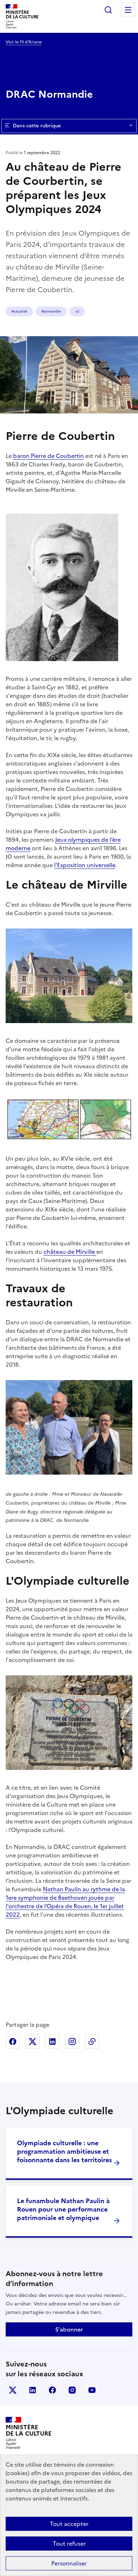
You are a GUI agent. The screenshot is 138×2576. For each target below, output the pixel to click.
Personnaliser (69, 2563)
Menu (128, 10)
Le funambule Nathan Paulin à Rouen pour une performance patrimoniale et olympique (63, 2209)
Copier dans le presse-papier (92, 2042)
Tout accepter (69, 2524)
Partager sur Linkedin (52, 2042)
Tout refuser (69, 2544)
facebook (52, 2390)
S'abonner (69, 2329)
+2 (77, 311)
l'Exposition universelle (85, 865)
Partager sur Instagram (72, 2042)
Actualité (19, 311)
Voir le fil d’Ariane (24, 42)
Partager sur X (33, 2042)
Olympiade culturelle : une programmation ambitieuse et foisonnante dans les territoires (64, 2151)
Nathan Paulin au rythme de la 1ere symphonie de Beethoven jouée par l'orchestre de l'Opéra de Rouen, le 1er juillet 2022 (65, 1902)
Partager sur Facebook (13, 2042)
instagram (72, 2390)
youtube (92, 2390)
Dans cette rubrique (37, 126)
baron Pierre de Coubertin (48, 456)
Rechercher (108, 10)
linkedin (33, 2390)
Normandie (51, 311)
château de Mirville (70, 1252)
